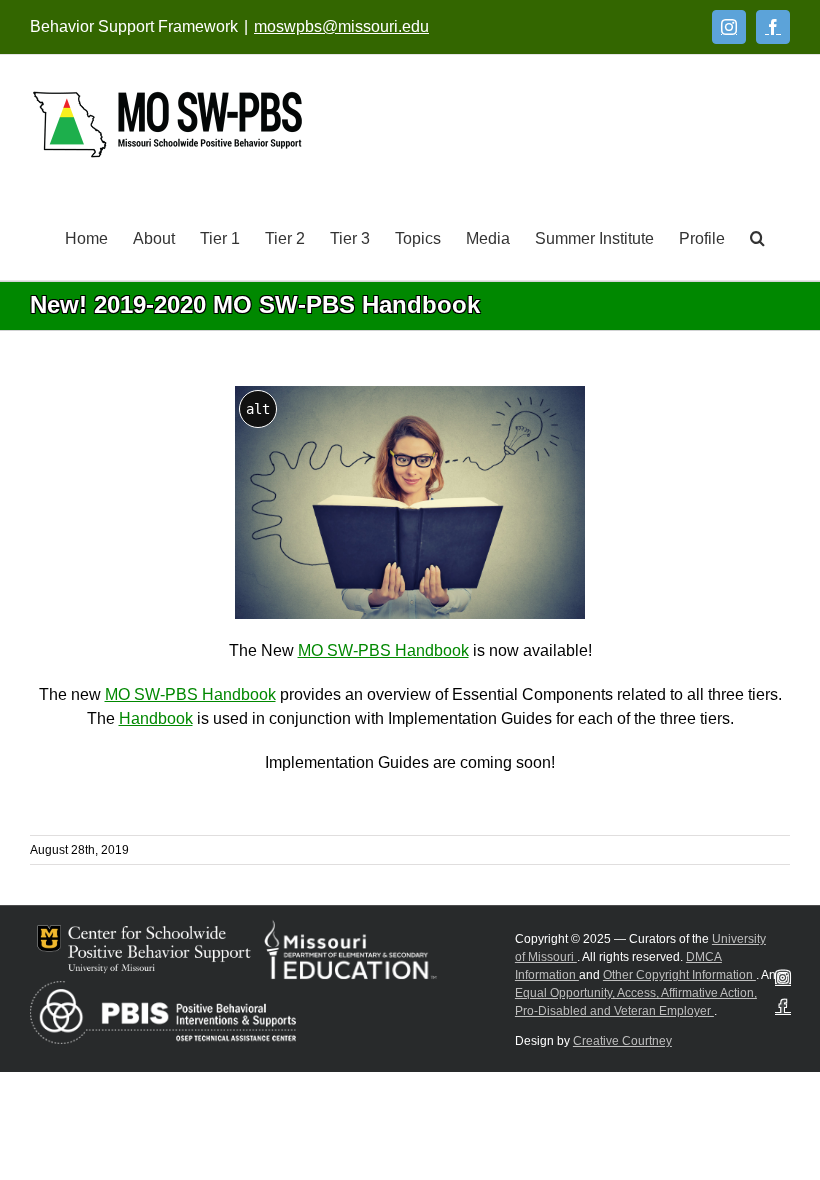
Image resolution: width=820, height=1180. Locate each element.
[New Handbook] (410, 393)
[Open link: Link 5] (167, 124)
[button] (757, 237)
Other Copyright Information (679, 975)
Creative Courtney (622, 1041)
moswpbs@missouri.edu (341, 26)
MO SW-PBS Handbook (383, 650)
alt (258, 409)
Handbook (156, 718)
